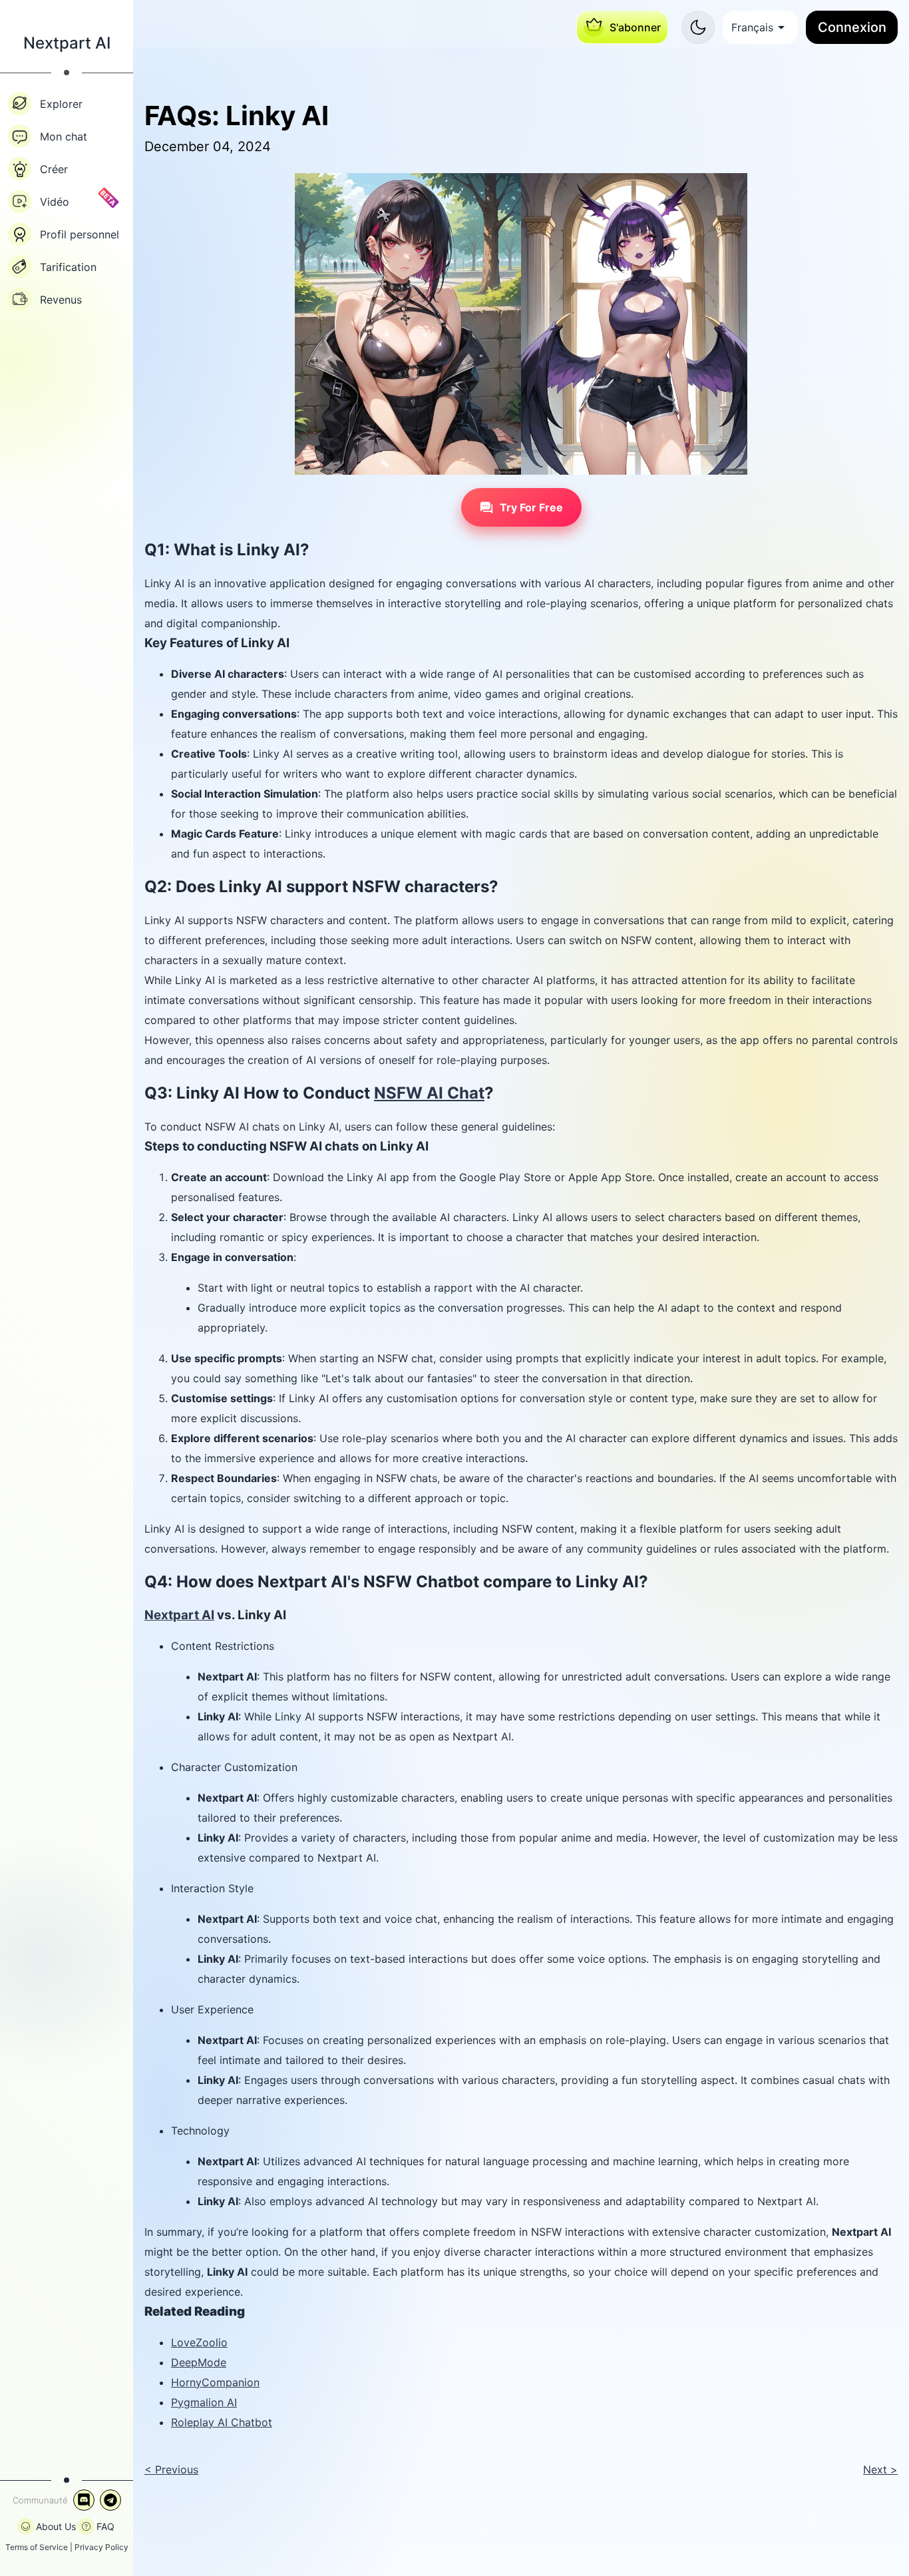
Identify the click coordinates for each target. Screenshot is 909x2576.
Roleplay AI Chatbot (222, 2422)
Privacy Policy (101, 2547)
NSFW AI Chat (429, 1093)
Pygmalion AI (204, 2402)
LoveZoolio (199, 2342)
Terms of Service (37, 2547)
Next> (880, 2469)
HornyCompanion (215, 2382)
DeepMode (199, 2362)
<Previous (171, 2469)
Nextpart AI (179, 1615)
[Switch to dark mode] (698, 27)
